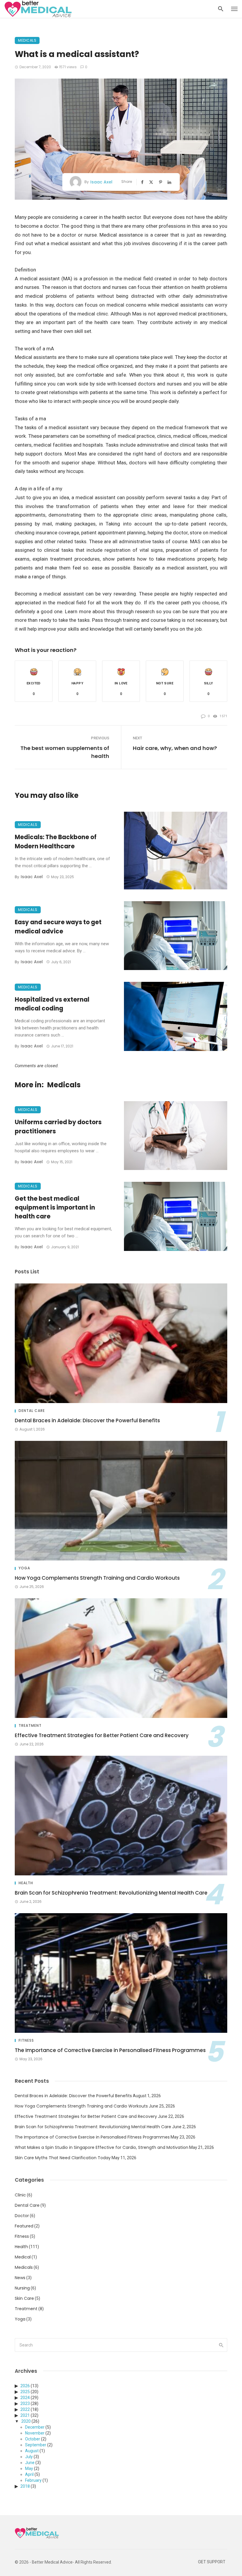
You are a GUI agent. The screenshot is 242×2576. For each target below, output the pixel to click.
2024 (25, 2398)
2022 (25, 2409)
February (33, 2480)
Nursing (22, 2288)
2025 (25, 2392)
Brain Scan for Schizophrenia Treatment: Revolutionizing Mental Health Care (111, 1893)
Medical (23, 2257)
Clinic (20, 2195)
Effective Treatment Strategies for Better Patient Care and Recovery (102, 1735)
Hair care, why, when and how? (175, 748)
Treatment (30, 1726)
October (33, 2439)
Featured (24, 2226)
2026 (25, 2386)
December (35, 2427)
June (30, 2463)
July (29, 2457)
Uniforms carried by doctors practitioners (58, 1127)
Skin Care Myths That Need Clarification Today (63, 2158)
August (32, 2451)
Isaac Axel (101, 182)
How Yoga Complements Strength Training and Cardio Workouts (97, 1578)
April (29, 2474)
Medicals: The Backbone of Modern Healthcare (56, 842)
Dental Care (32, 1411)
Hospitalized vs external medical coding (52, 1004)
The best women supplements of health (65, 752)
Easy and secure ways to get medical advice (58, 927)
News (20, 2278)
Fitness (26, 2040)
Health (26, 1883)
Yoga (24, 1568)
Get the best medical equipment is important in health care (55, 1208)
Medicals (27, 40)
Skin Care (24, 2298)
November (35, 2433)
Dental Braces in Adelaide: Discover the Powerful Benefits (87, 1420)
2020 (26, 2421)
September (36, 2445)
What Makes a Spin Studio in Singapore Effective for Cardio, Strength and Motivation (102, 2147)
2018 (25, 2486)
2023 (25, 2403)
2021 (25, 2415)
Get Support (212, 2562)
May (29, 2468)
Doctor (22, 2216)
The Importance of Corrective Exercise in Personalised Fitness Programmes (110, 2050)
